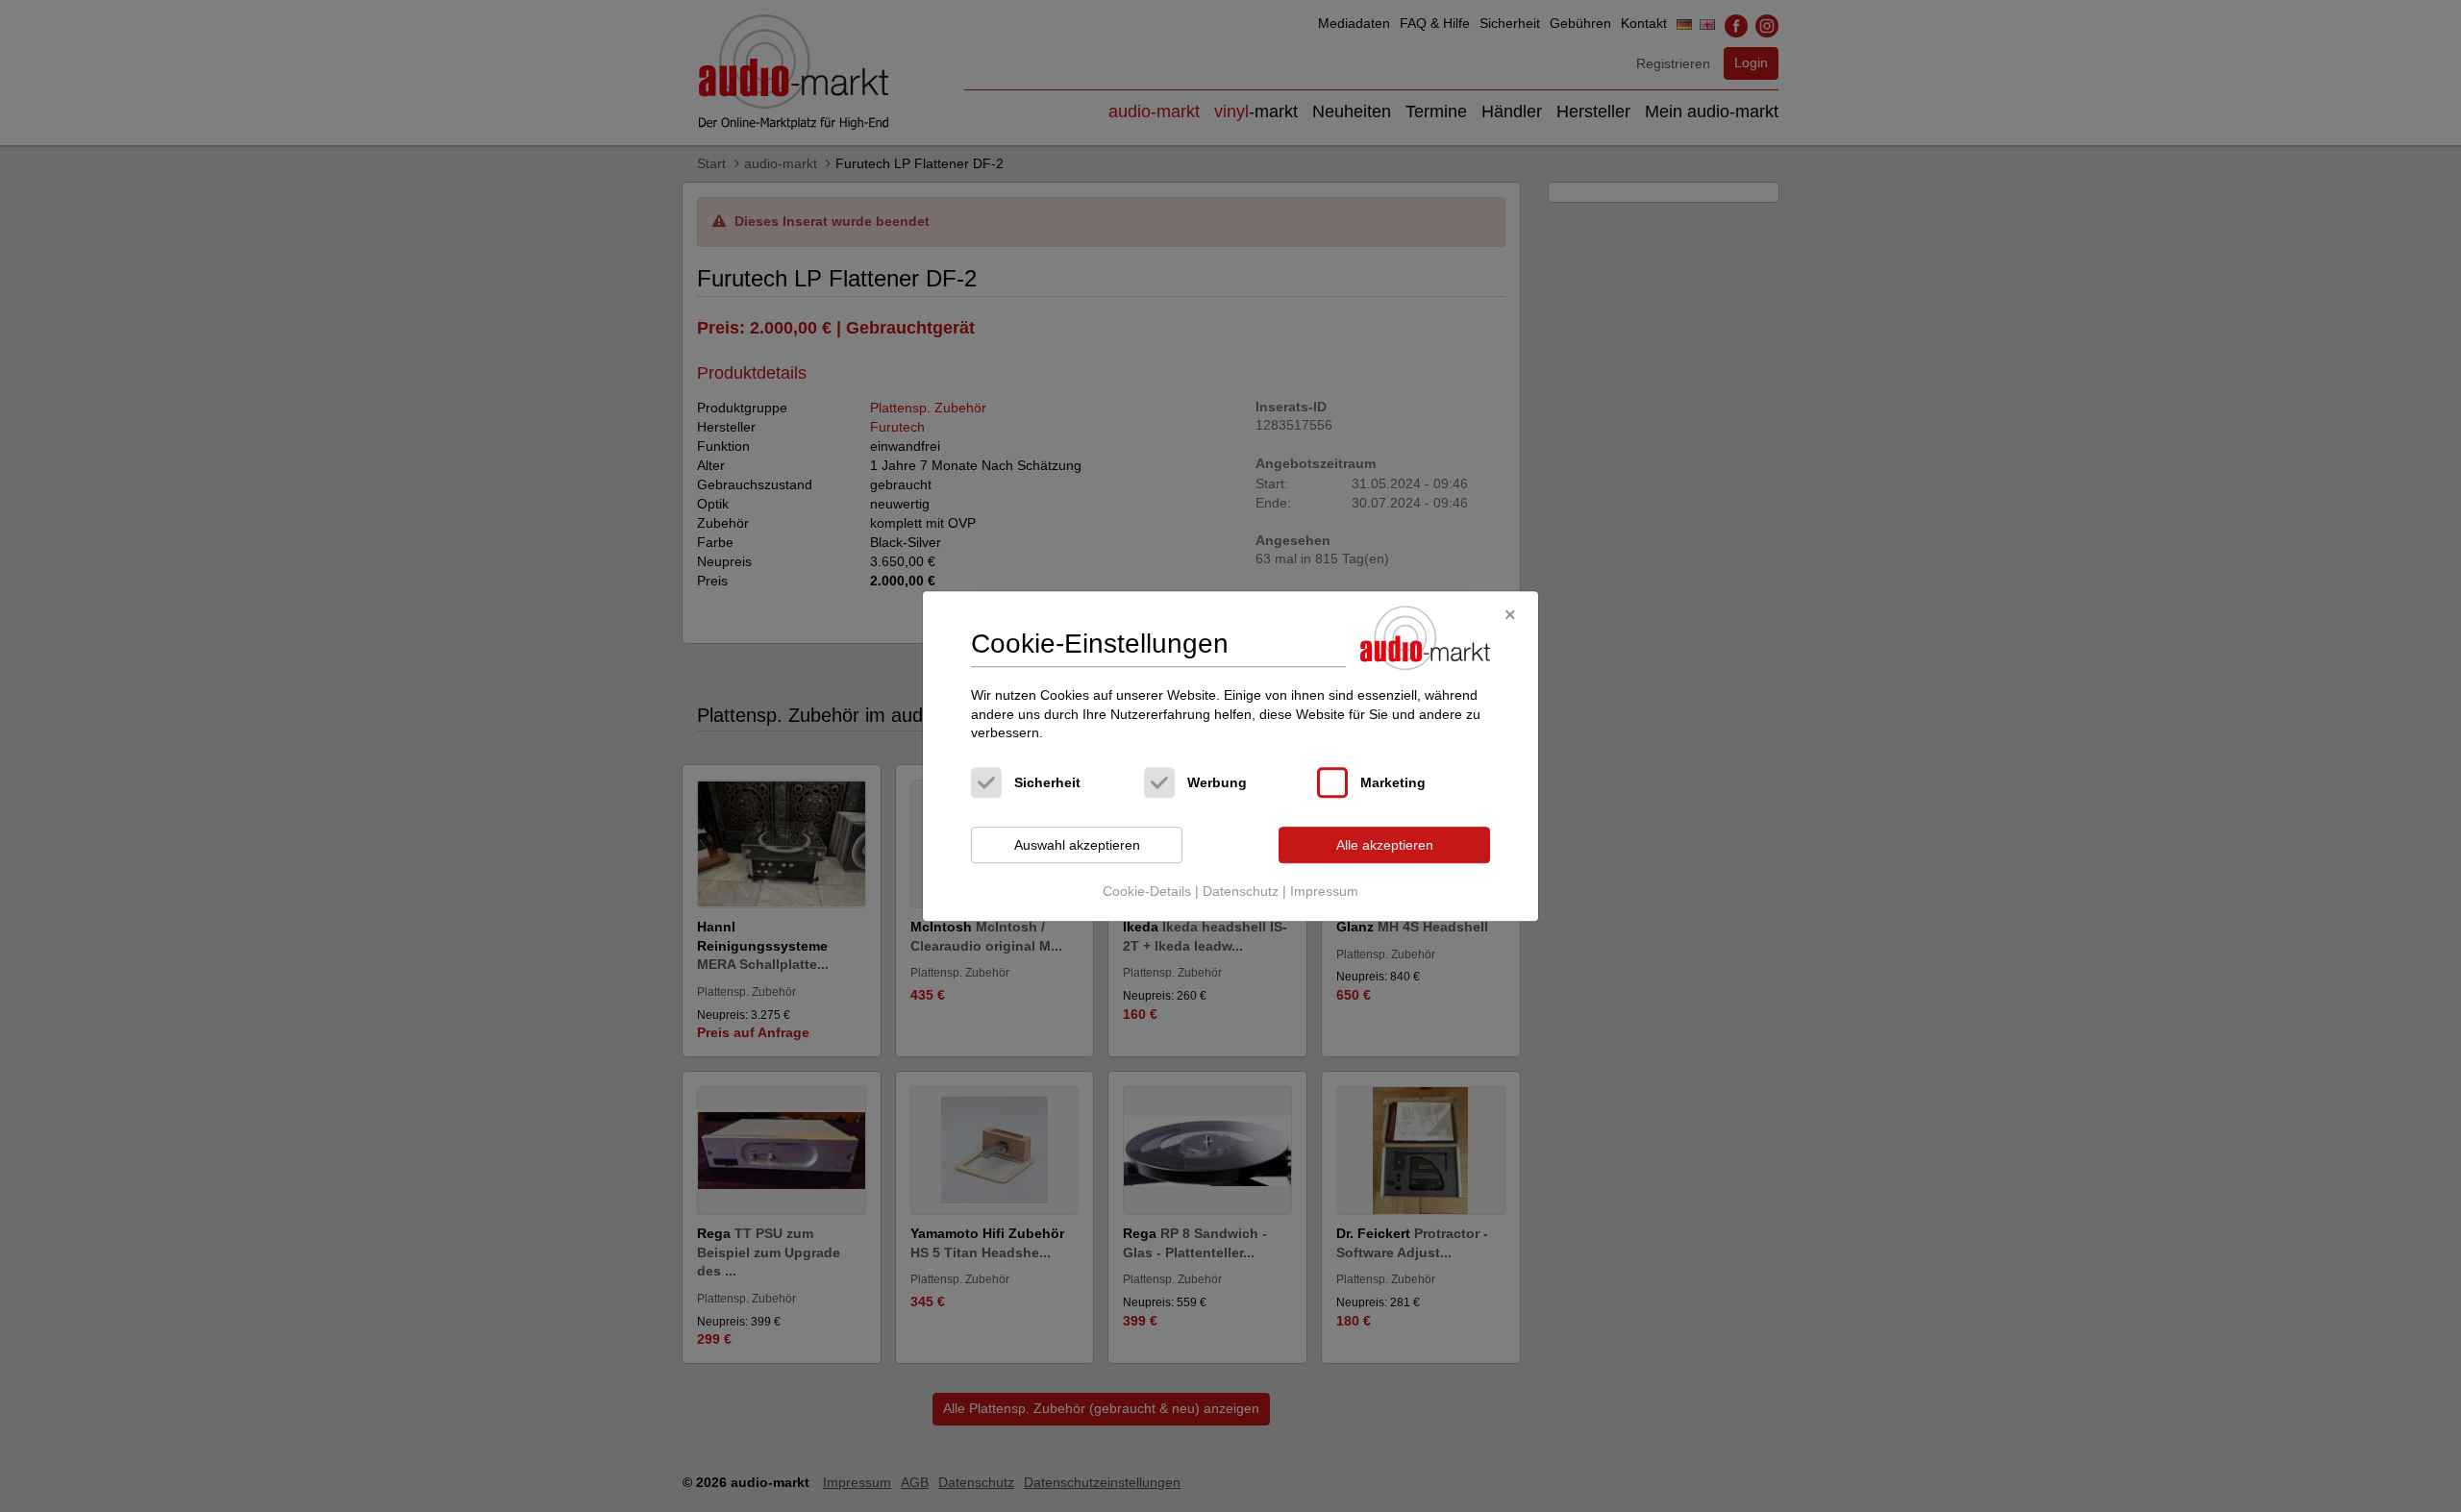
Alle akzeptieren (1385, 845)
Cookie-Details (1147, 892)
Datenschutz (1241, 892)
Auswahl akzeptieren (1077, 845)
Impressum (1324, 892)
